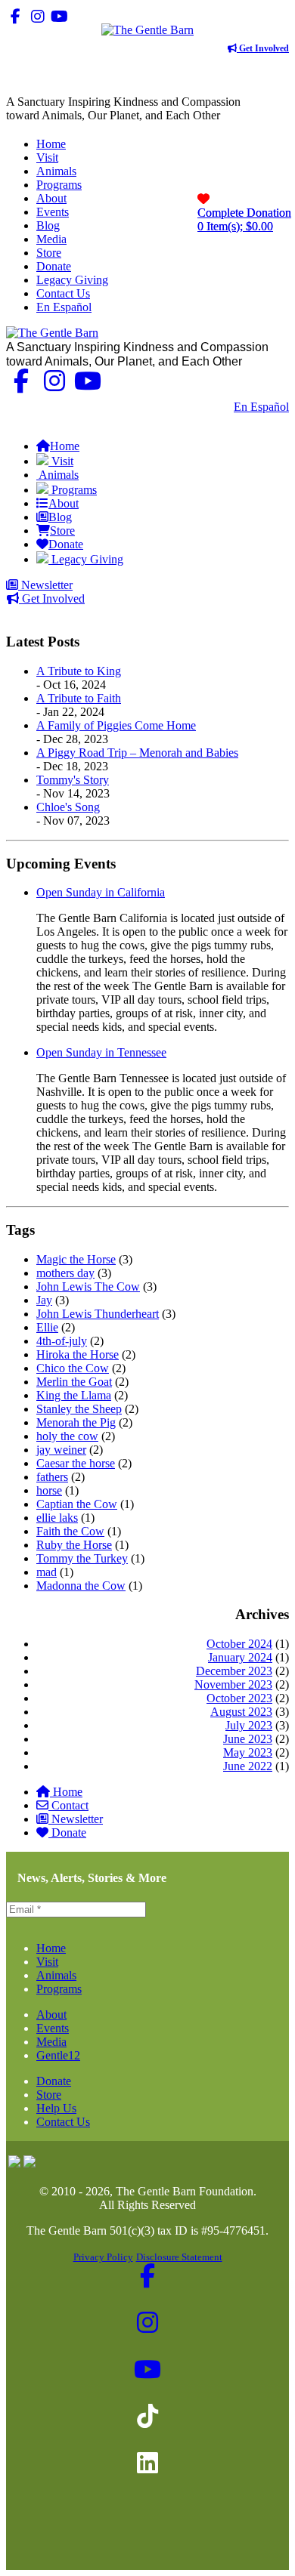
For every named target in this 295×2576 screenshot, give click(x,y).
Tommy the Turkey (82, 1558)
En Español (261, 407)
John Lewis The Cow (88, 1286)
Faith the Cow (70, 1531)
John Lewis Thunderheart (98, 1314)
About (51, 2015)
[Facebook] (16, 16)
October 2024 (239, 1644)
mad (47, 1572)
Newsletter (45, 585)
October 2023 (239, 1698)
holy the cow (67, 1436)
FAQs (274, 420)
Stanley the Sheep (79, 1409)
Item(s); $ (244, 219)
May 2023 (248, 1752)
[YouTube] (59, 16)
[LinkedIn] (103, 16)
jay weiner (61, 1450)
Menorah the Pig (76, 1422)
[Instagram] (37, 16)
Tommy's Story (73, 780)
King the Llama (74, 1395)
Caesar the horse (76, 1463)
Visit (47, 1962)
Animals (56, 1975)
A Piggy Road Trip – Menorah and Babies (137, 753)
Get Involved (263, 48)
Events (53, 2028)
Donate (69, 1833)
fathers (52, 1477)
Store (49, 2095)
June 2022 (248, 1766)
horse (49, 1490)
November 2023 (233, 1684)
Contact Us (196, 407)
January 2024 (240, 1657)
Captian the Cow (77, 1504)
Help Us (56, 2108)
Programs (59, 1989)
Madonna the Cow (81, 1586)
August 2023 (241, 1712)
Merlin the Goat (74, 1382)
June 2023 (248, 1739)
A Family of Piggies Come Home (116, 725)
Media (51, 2042)
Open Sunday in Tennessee (101, 1052)
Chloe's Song (68, 807)
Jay (44, 1300)
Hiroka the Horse (78, 1354)
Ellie (47, 1327)
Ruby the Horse (74, 1545)
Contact (70, 1805)
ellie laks (57, 1518)
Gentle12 (58, 2055)
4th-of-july (62, 1341)
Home (68, 1792)
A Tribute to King (79, 671)
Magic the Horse (76, 1259)
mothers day (65, 1273)
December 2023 (234, 1671)
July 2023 (249, 1725)
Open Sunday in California (101, 892)
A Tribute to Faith (79, 698)
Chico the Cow (73, 1368)
